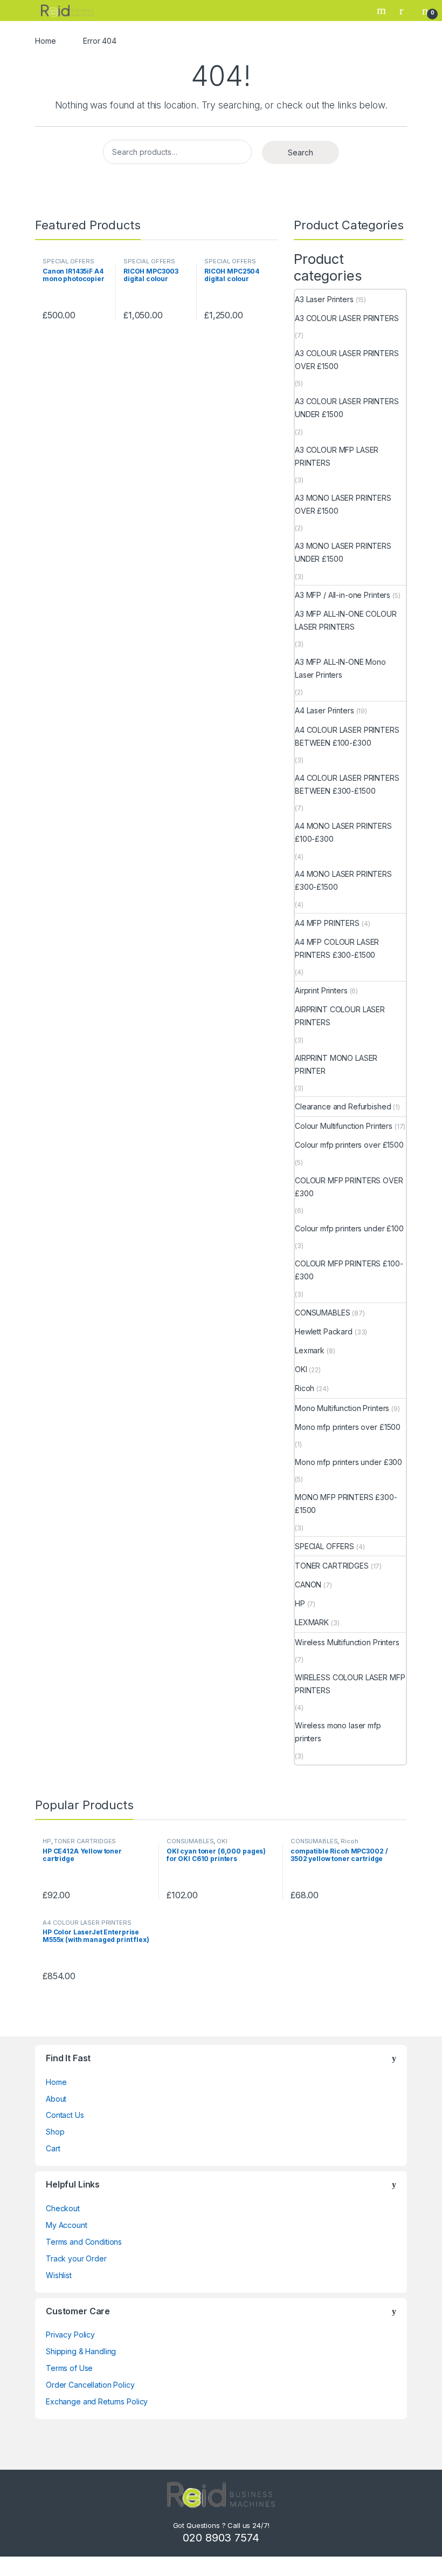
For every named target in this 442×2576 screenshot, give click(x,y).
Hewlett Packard (324, 1331)
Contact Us (65, 2115)
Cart (53, 2148)
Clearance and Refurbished (343, 1106)
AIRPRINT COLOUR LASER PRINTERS (340, 1016)
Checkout (63, 2208)
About (56, 2099)
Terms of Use (69, 2368)
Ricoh (305, 1388)
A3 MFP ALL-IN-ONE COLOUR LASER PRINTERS (346, 620)
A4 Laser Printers (324, 710)
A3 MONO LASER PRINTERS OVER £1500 (343, 504)
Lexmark (310, 1350)
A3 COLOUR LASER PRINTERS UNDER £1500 (347, 408)
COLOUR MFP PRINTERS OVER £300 (349, 1187)
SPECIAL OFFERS (68, 261)
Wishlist (59, 2275)
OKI (301, 1369)
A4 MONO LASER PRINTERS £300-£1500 (343, 880)
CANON (308, 1585)
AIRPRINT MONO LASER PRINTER (336, 1064)
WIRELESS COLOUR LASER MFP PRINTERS (350, 1684)
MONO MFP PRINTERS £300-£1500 (346, 1504)
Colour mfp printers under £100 (349, 1228)
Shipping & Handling (81, 2351)
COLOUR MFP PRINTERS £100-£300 (349, 1270)
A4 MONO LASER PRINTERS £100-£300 (343, 832)
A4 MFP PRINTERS (327, 923)
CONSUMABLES (322, 1313)
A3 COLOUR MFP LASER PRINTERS (337, 456)
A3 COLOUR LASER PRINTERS (347, 318)
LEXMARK (312, 1622)
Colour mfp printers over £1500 (349, 1145)
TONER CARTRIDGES (332, 1566)
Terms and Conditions (84, 2242)
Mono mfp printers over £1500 (348, 1427)
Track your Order (76, 2258)
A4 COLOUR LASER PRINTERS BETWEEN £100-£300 (347, 736)
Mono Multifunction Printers (342, 1408)
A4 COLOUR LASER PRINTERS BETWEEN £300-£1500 (347, 784)
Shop (55, 2132)
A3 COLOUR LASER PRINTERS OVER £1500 (347, 360)
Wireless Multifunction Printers (347, 1642)
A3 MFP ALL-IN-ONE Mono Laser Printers (340, 668)
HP (300, 1603)
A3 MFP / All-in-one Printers (343, 595)
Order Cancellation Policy (90, 2385)
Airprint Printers (321, 990)
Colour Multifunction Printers (344, 1126)
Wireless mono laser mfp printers (338, 1732)
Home (45, 41)
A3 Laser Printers (324, 299)
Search (383, 10)
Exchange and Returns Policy (97, 2401)
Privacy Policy (70, 2335)
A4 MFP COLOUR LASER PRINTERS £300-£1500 (337, 948)
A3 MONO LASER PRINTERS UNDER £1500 (343, 552)
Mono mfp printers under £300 (348, 1462)
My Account (67, 2225)
